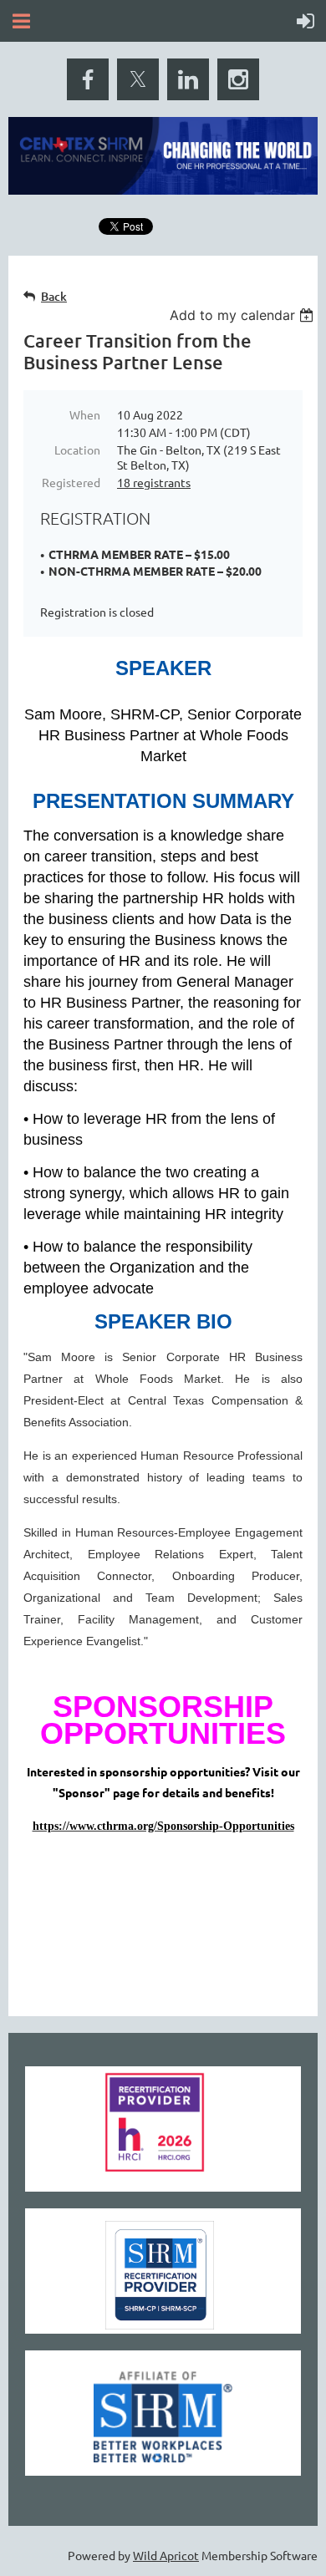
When (85, 414)
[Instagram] (238, 79)
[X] (138, 79)
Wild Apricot (166, 2555)
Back (54, 296)
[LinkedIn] (188, 79)
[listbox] (244, 315)
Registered (71, 482)
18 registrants (154, 482)
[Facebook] (88, 79)
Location (77, 450)
